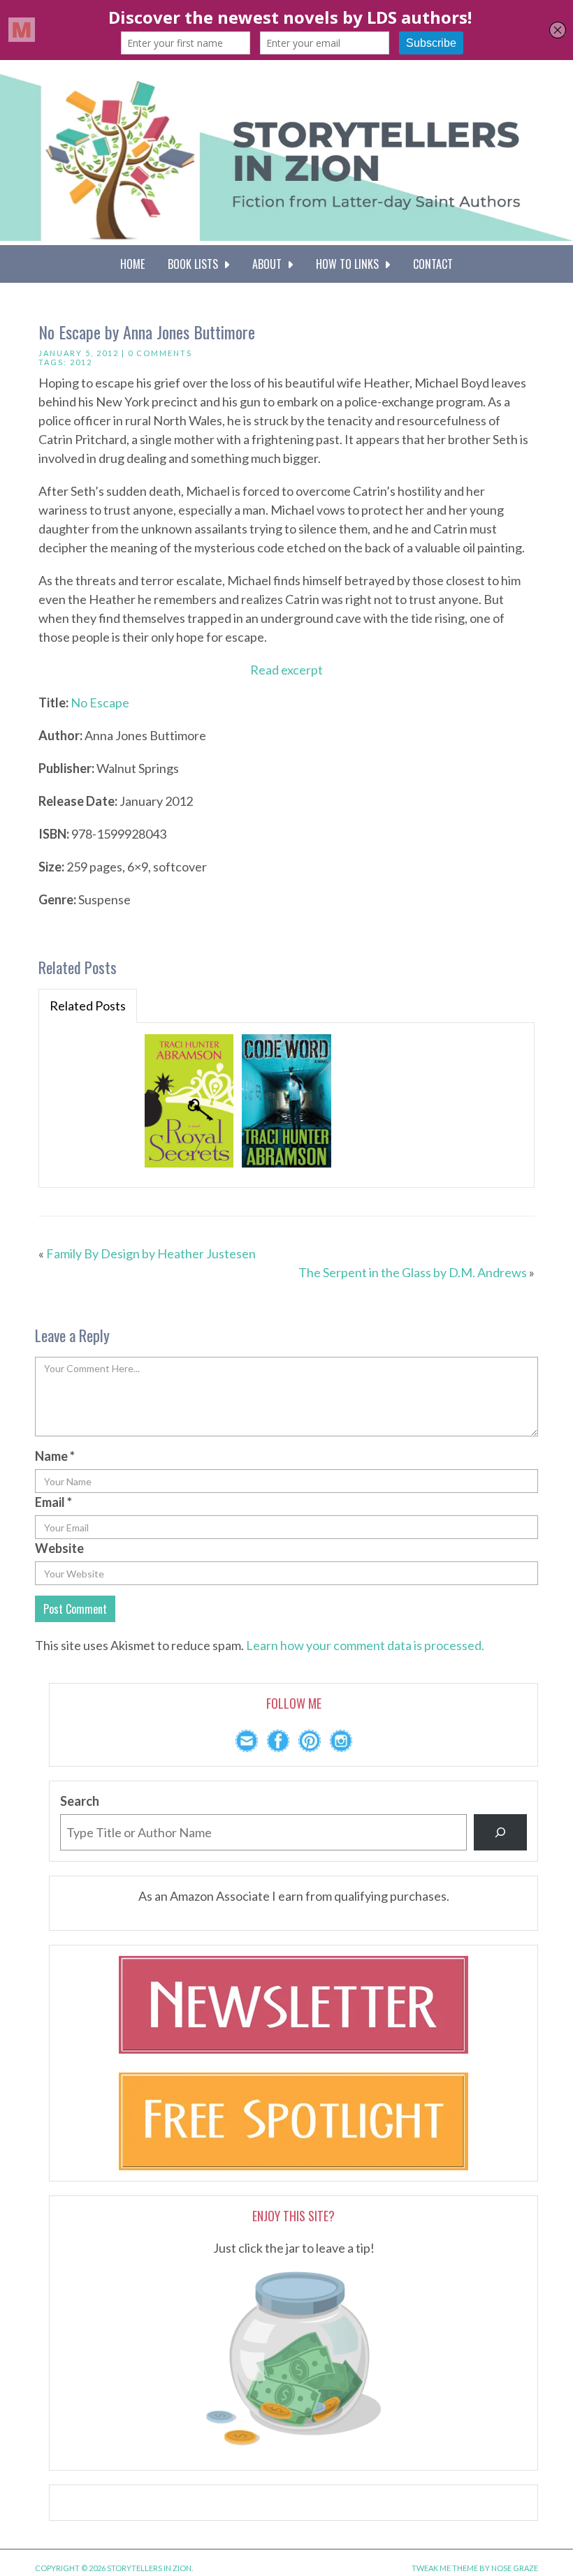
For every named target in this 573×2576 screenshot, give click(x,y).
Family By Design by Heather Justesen (151, 1253)
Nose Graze (515, 2568)
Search (80, 1801)
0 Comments (160, 353)
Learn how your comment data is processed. (365, 1645)
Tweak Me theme (445, 2568)
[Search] (500, 1832)
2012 (81, 362)
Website (59, 1548)
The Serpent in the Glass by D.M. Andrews (413, 1272)
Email (53, 1502)
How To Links (350, 264)
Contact (433, 264)
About (270, 264)
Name (55, 1456)
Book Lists (196, 264)
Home (132, 264)
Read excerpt (286, 670)
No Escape (100, 702)
